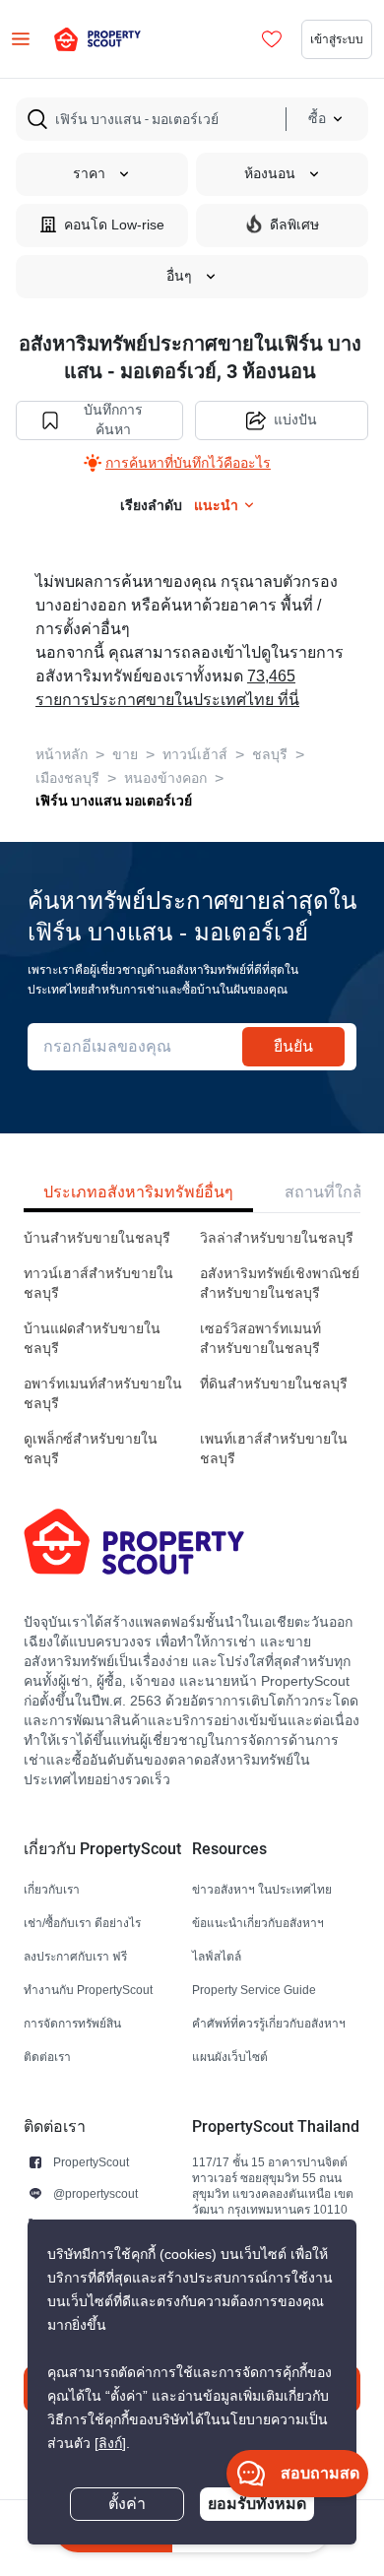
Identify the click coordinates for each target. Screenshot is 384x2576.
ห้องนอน (270, 174)
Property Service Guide (254, 1990)
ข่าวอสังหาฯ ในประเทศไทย (262, 1889)
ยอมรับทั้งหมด (257, 2504)
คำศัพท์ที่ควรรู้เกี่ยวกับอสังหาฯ (269, 2023)
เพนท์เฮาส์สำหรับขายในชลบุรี (274, 1449)
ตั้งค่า (127, 2504)
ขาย (125, 755)
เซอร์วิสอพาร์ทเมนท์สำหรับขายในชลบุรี (260, 1339)
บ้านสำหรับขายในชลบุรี (97, 1238)
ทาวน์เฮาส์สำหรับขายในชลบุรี (98, 1284)
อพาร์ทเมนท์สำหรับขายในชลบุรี (103, 1394)
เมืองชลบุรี (67, 778)
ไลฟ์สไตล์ (217, 1956)
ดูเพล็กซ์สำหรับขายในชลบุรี (91, 1449)
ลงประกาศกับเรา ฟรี (75, 1956)
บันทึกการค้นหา (113, 420)
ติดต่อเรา (47, 2057)
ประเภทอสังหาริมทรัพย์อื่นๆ (138, 1192)
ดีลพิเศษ (294, 225)
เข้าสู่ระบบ (337, 39)
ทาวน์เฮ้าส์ (195, 755)
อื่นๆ (179, 276)
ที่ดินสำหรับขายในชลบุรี (274, 1384)
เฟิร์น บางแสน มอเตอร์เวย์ (114, 801)
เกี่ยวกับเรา (52, 1889)
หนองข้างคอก (165, 778)
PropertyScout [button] (91, 2162)
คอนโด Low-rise (114, 225)
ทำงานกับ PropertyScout (88, 1990)
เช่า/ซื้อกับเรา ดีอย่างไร (82, 1923)
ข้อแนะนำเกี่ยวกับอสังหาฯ (258, 1923)
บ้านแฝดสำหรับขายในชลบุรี (92, 1339)
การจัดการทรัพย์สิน (72, 2023)
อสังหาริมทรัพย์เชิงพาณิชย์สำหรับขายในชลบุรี (280, 1284)
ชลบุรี (270, 755)
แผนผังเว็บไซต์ (230, 2057)
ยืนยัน (293, 1046)
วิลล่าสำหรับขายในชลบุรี (277, 1238)
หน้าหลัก (62, 755)
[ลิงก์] (110, 2444)
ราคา (89, 174)
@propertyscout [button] (96, 2193)
